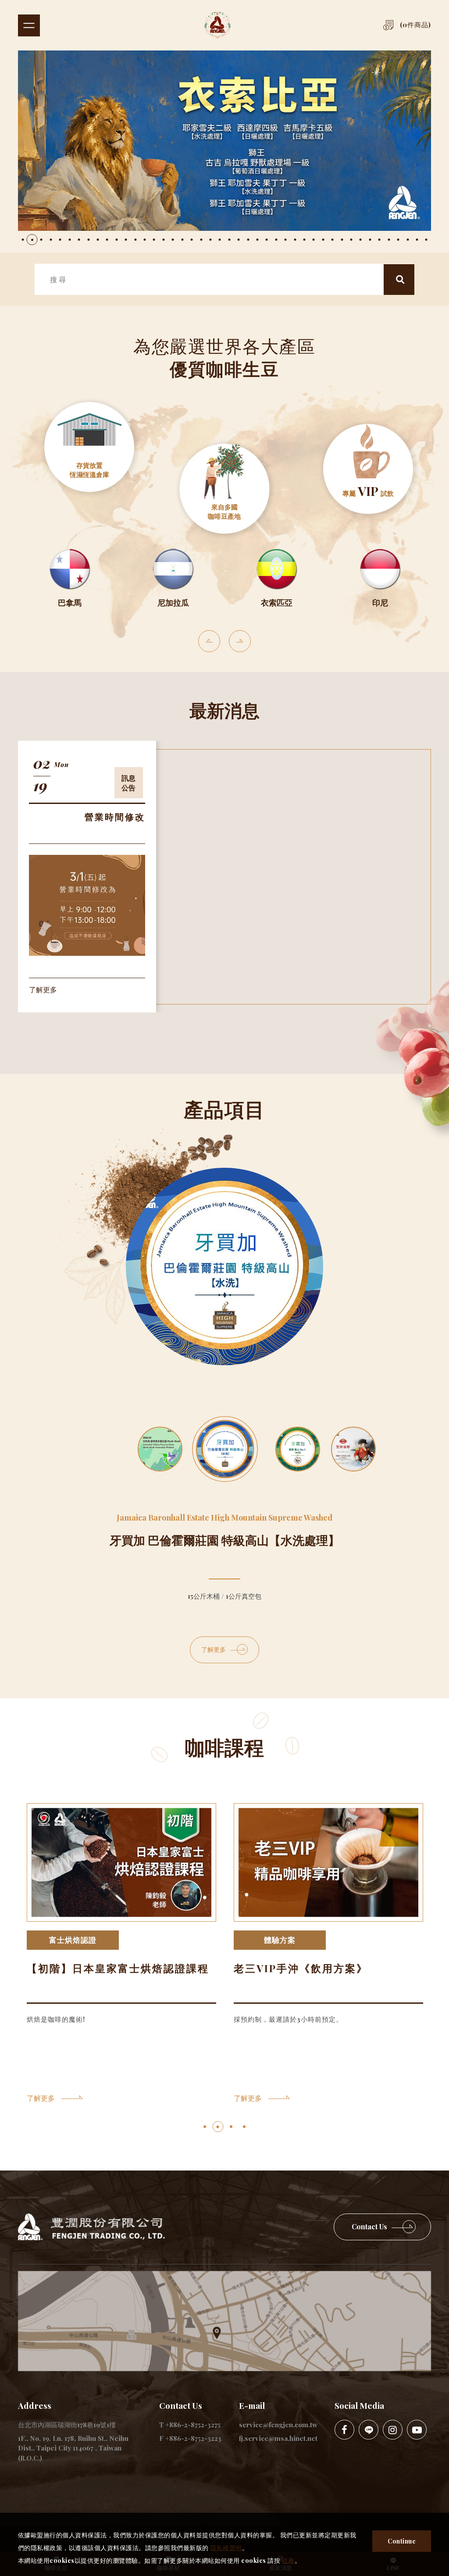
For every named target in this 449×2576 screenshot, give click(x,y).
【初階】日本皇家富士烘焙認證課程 (118, 1968)
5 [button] (60, 240)
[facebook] (344, 2430)
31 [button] (304, 240)
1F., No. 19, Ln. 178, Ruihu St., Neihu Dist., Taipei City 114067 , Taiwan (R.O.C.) (73, 2448)
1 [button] (23, 240)
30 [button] (295, 240)
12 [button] (126, 240)
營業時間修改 (115, 816)
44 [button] (426, 240)
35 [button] (342, 240)
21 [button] (210, 240)
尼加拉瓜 (173, 603)
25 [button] (248, 240)
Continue (402, 2541)
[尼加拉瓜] (173, 569)
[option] (225, 141)
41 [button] (398, 240)
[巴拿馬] (70, 569)
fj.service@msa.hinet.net (278, 2438)
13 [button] (135, 240)
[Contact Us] (382, 2227)
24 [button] (239, 240)
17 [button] (173, 240)
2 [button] (32, 240)
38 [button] (370, 240)
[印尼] (380, 569)
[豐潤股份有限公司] (229, 25)
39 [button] (379, 240)
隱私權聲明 (226, 2548)
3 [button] (41, 240)
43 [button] (417, 240)
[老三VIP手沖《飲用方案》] (328, 1863)
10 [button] (107, 240)
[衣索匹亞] (277, 569)
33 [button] (323, 240)
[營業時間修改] (87, 905)
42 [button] (408, 240)
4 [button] (51, 240)
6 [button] (70, 240)
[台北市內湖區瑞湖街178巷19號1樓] (224, 2321)
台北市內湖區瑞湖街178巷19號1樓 (67, 2425)
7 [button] (79, 240)
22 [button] (220, 240)
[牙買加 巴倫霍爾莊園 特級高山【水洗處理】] (224, 1266)
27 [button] (267, 240)
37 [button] (360, 240)
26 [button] (257, 240)
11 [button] (117, 240)
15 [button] (154, 240)
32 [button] (314, 240)
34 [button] (332, 240)
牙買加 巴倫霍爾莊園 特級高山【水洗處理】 (225, 1540)
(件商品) (415, 25)
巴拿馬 (70, 603)
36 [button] (351, 240)
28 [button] (276, 240)
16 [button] (164, 240)
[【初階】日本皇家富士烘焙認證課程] (121, 1863)
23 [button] (229, 240)
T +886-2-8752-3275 (190, 2425)
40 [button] (389, 240)
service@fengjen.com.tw (278, 2425)
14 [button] (145, 240)
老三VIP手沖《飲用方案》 (301, 1968)
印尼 (380, 603)
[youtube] (417, 2430)
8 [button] (89, 240)
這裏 (288, 2560)
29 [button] (285, 240)
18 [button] (182, 240)
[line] (369, 2430)
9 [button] (98, 240)
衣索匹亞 (277, 603)
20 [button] (201, 240)
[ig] (393, 2430)
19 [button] (192, 240)
